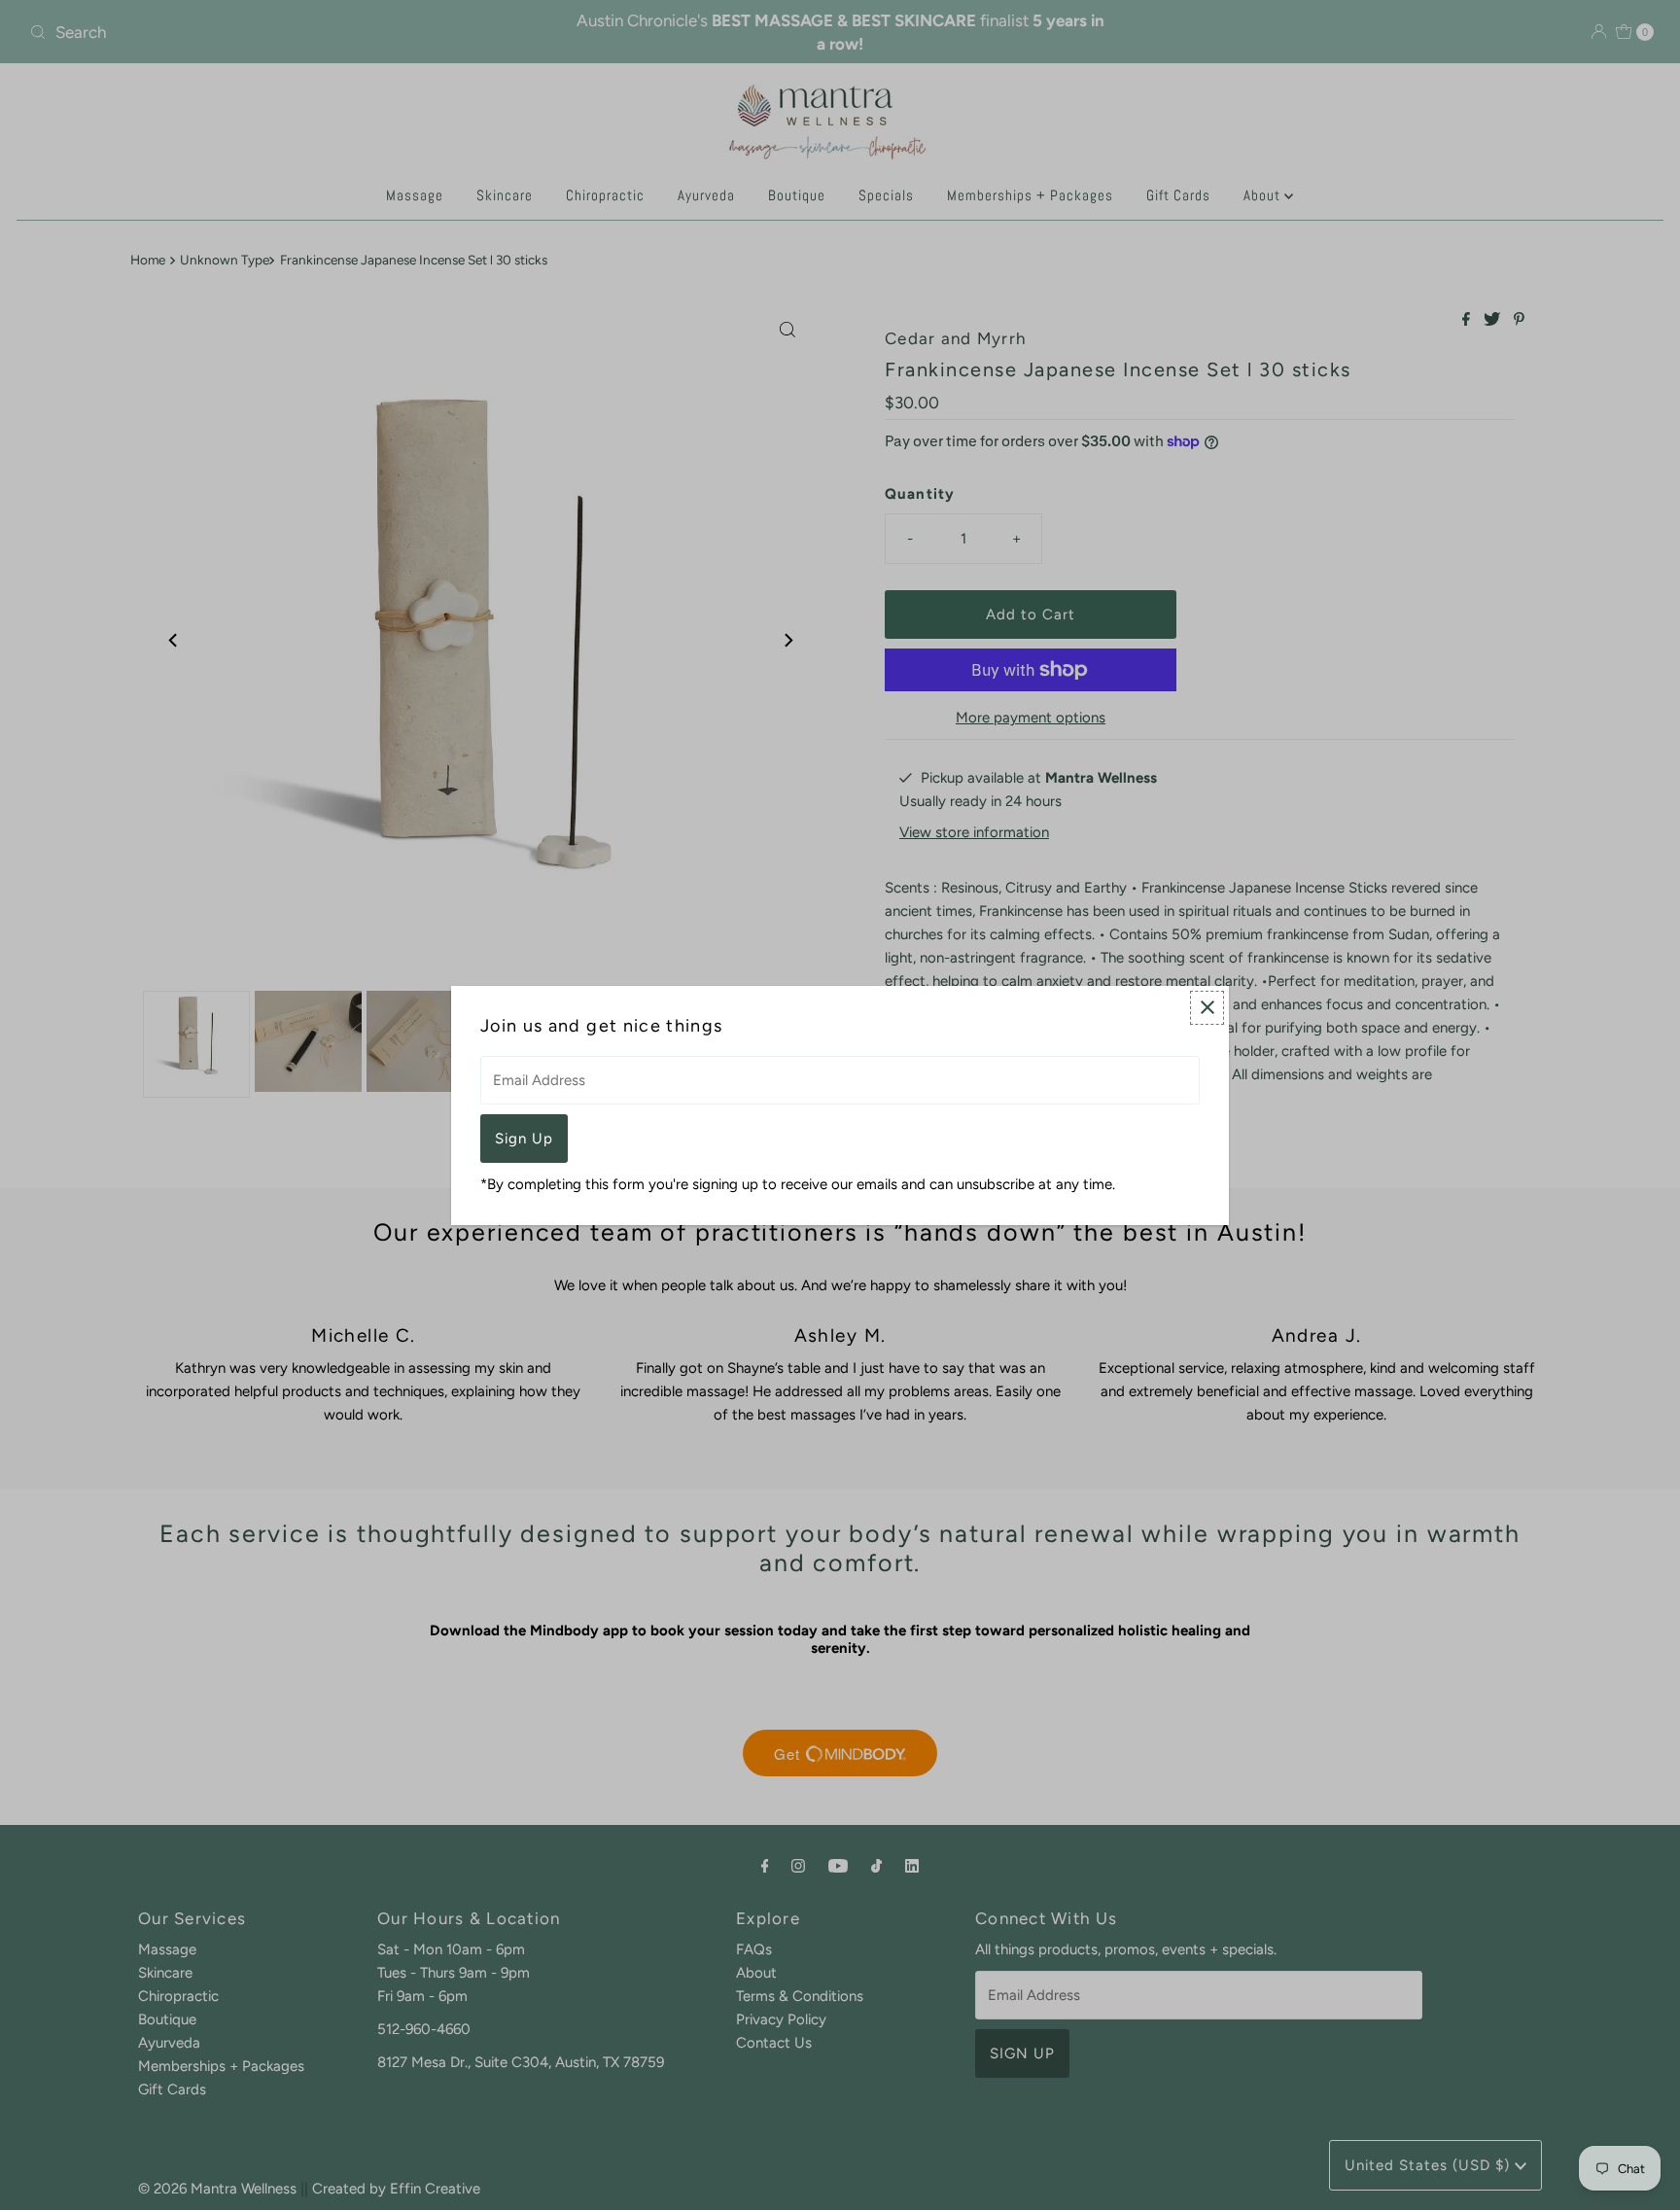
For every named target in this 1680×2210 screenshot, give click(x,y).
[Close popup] (1207, 1008)
